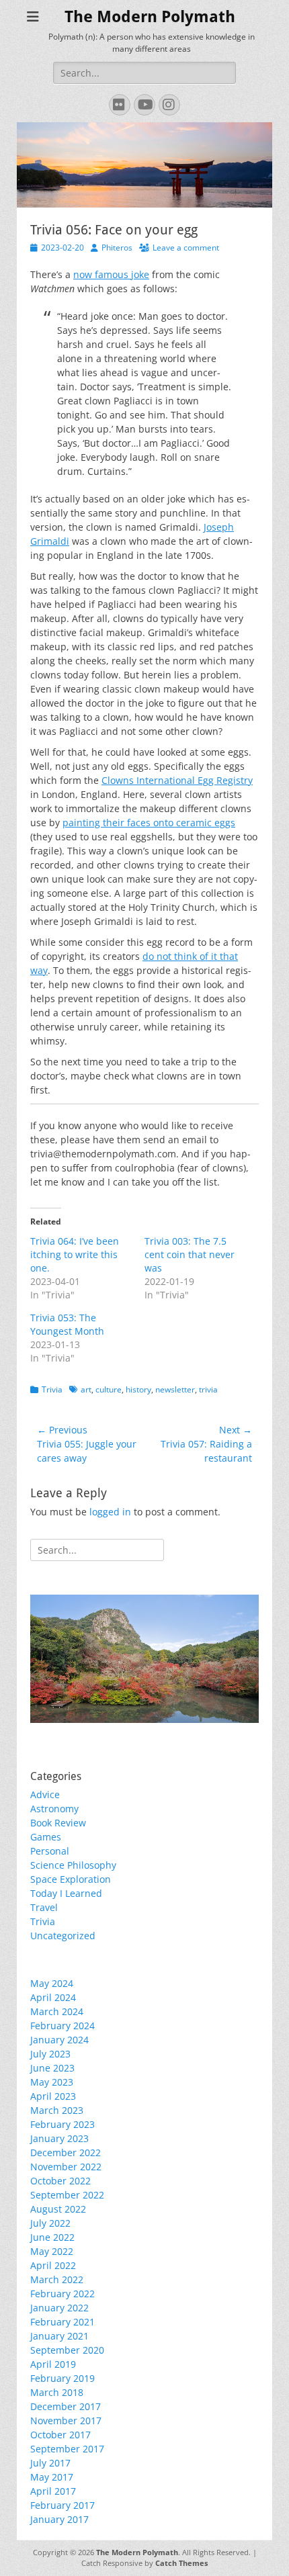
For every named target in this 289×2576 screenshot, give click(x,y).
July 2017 (50, 2463)
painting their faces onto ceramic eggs (149, 823)
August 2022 (58, 2209)
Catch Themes (181, 2563)
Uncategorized (63, 1936)
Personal (50, 1851)
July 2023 (50, 2054)
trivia (208, 1389)
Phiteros (117, 248)
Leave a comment (186, 248)
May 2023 (52, 2082)
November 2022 (66, 2167)
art (86, 1389)
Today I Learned (66, 1893)
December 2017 (66, 2406)
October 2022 (60, 2181)
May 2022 (52, 2251)
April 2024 (53, 1997)
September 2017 (67, 2449)
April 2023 (53, 2096)
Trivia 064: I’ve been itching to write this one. (75, 1254)
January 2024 (59, 2040)
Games (46, 1837)
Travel (44, 1907)
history (138, 1389)
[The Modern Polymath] (144, 1659)
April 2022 (53, 2265)
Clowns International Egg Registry (177, 780)
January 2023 (59, 2138)
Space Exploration (71, 1879)
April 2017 (53, 2491)
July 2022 (50, 2223)
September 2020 (67, 2350)
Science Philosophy (73, 1865)
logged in (110, 1512)
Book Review (58, 1823)
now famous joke (111, 274)
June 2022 (52, 2237)
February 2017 (63, 2505)
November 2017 (66, 2420)
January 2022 (59, 2308)
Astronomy (54, 1809)
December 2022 (66, 2152)
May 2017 (52, 2477)
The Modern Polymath (150, 17)
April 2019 (53, 2364)
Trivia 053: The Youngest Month (67, 1324)
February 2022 (63, 2294)
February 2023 (63, 2124)
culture (109, 1389)
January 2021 (59, 2336)
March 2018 (57, 2392)
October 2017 (60, 2435)
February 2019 (63, 2378)
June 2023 (52, 2068)
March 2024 (57, 2011)
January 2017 (59, 2519)
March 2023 (57, 2110)
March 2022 (57, 2279)
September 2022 (67, 2195)
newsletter (175, 1389)
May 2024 (52, 1983)
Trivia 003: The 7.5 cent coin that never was (190, 1254)
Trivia (52, 1389)
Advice (45, 1794)
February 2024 (63, 2026)
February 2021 (63, 2322)
